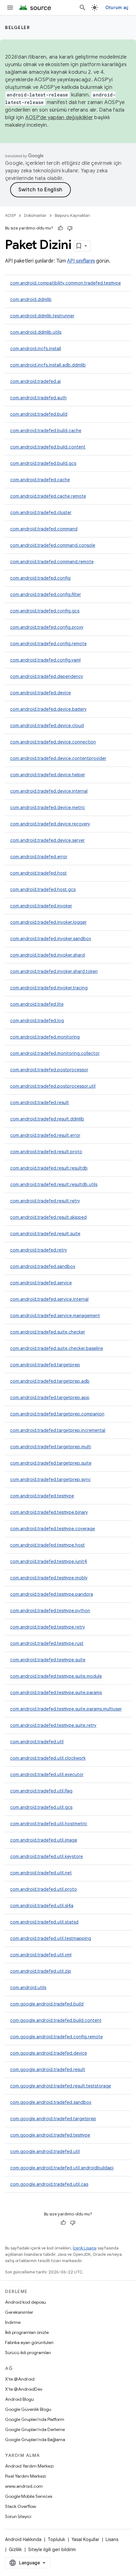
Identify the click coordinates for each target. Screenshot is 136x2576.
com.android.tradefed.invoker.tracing (49, 988)
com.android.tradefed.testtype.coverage (53, 1529)
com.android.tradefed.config (40, 578)
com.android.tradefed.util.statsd (44, 1922)
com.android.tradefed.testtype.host (47, 1545)
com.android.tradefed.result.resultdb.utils (54, 1184)
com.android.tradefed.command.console (53, 545)
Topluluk (56, 2539)
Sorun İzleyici (18, 2516)
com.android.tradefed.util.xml (41, 1955)
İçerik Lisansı (85, 2248)
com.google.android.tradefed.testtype (50, 2135)
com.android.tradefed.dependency (47, 676)
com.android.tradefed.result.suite (45, 1234)
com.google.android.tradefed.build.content (56, 2020)
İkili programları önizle (27, 2332)
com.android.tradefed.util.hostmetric (49, 1824)
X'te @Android (20, 2379)
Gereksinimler (19, 2312)
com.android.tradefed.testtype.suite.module (56, 1676)
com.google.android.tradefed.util (45, 2151)
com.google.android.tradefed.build (47, 2004)
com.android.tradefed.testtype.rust (47, 1643)
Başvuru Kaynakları (72, 215)
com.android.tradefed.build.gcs (43, 463)
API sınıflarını (81, 261)
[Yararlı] (60, 228)
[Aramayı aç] (83, 8)
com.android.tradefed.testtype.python (50, 1611)
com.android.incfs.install (36, 349)
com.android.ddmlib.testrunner (42, 316)
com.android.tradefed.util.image (44, 1840)
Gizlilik (15, 2550)
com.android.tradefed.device (40, 693)
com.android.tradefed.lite (37, 1004)
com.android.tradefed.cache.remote (48, 496)
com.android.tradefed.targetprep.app (50, 1398)
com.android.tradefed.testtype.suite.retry (53, 1725)
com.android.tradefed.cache (40, 480)
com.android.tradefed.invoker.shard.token (54, 971)
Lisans (112, 2539)
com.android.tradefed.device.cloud (47, 726)
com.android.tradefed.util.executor (47, 1774)
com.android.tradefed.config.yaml (45, 660)
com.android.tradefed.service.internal (49, 1299)
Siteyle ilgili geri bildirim (52, 2550)
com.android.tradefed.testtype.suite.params (56, 1693)
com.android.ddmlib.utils (36, 332)
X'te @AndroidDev (24, 2389)
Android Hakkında (23, 2539)
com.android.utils (28, 1988)
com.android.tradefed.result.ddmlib (47, 1119)
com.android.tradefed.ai (35, 381)
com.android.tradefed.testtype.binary (49, 1512)
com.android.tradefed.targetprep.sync (50, 1479)
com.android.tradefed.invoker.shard (47, 955)
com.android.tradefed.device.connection (53, 742)
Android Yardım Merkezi (29, 2466)
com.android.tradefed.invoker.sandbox (51, 939)
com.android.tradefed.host (38, 873)
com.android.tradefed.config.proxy (47, 627)
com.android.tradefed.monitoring (45, 1037)
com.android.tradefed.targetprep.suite (51, 1463)
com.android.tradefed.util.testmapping (51, 1938)
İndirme (13, 2322)
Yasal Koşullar (85, 2539)
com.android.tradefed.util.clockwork (48, 1758)
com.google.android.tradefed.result (48, 2069)
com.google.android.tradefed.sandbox (51, 2102)
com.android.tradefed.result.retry (45, 1201)
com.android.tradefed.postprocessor (49, 1070)
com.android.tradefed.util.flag (41, 1791)
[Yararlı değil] (70, 228)
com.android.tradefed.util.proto (43, 1889)
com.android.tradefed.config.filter (46, 594)
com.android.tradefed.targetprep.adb (50, 1381)
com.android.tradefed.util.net (41, 1873)
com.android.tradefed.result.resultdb (49, 1168)
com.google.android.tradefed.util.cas (49, 2184)
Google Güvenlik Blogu (28, 2409)
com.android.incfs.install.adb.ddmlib (48, 365)
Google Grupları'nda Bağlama (35, 2440)
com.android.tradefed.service (41, 1283)
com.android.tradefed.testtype (42, 1496)
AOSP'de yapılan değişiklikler (59, 118)
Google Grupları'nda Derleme (35, 2429)
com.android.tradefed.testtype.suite (48, 1660)
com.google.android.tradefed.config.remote (56, 2037)
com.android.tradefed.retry (39, 1250)
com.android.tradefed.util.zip (41, 1971)
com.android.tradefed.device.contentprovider (58, 758)
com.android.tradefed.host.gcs (43, 889)
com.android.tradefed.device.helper (48, 775)
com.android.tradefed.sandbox (43, 1266)
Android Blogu (19, 2399)
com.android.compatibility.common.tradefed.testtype (65, 283)
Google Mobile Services (29, 2496)
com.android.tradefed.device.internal (49, 791)
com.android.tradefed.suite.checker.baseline (57, 1348)
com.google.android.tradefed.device (49, 2053)
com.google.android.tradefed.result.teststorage (61, 2086)
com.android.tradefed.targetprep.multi (51, 1447)
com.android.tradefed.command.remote (52, 562)
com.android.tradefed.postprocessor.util (53, 1086)
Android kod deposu (25, 2302)
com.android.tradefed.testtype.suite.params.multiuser (66, 1709)
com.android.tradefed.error (39, 857)
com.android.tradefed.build (39, 414)
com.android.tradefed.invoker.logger (48, 922)
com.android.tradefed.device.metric (48, 808)
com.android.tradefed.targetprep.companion (57, 1414)
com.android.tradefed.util (37, 1742)
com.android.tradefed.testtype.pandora (52, 1594)
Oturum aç (117, 8)
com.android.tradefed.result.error (45, 1135)
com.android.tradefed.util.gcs (41, 1807)
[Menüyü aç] (10, 8)
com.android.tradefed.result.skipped (48, 1217)
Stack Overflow (21, 2506)
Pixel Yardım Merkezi (26, 2476)
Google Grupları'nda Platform (35, 2419)
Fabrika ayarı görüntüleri (29, 2342)
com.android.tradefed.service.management (55, 1316)
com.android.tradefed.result (40, 1103)
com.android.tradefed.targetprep (45, 1365)
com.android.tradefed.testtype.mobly (49, 1578)
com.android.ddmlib (31, 299)
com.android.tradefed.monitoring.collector (55, 1053)
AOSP (10, 215)
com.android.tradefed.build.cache (46, 431)
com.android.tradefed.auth (38, 398)
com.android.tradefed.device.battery (48, 709)
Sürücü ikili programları (28, 2353)
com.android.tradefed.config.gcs (45, 611)
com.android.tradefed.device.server (47, 840)
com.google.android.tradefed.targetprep (53, 2119)
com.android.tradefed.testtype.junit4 (49, 1561)
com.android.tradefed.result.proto (46, 1152)
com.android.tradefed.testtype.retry (48, 1627)
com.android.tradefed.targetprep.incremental (58, 1430)
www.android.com (24, 2486)
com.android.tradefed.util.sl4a (42, 1906)
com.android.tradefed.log (37, 1021)
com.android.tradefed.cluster (41, 512)
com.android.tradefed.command (44, 529)
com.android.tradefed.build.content (48, 447)
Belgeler (17, 27)
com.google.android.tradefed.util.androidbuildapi (62, 2168)
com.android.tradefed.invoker (41, 906)
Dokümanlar (35, 215)
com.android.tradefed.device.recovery (50, 824)
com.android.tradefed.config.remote (48, 644)
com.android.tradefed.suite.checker (48, 1332)
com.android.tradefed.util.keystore (46, 1856)
